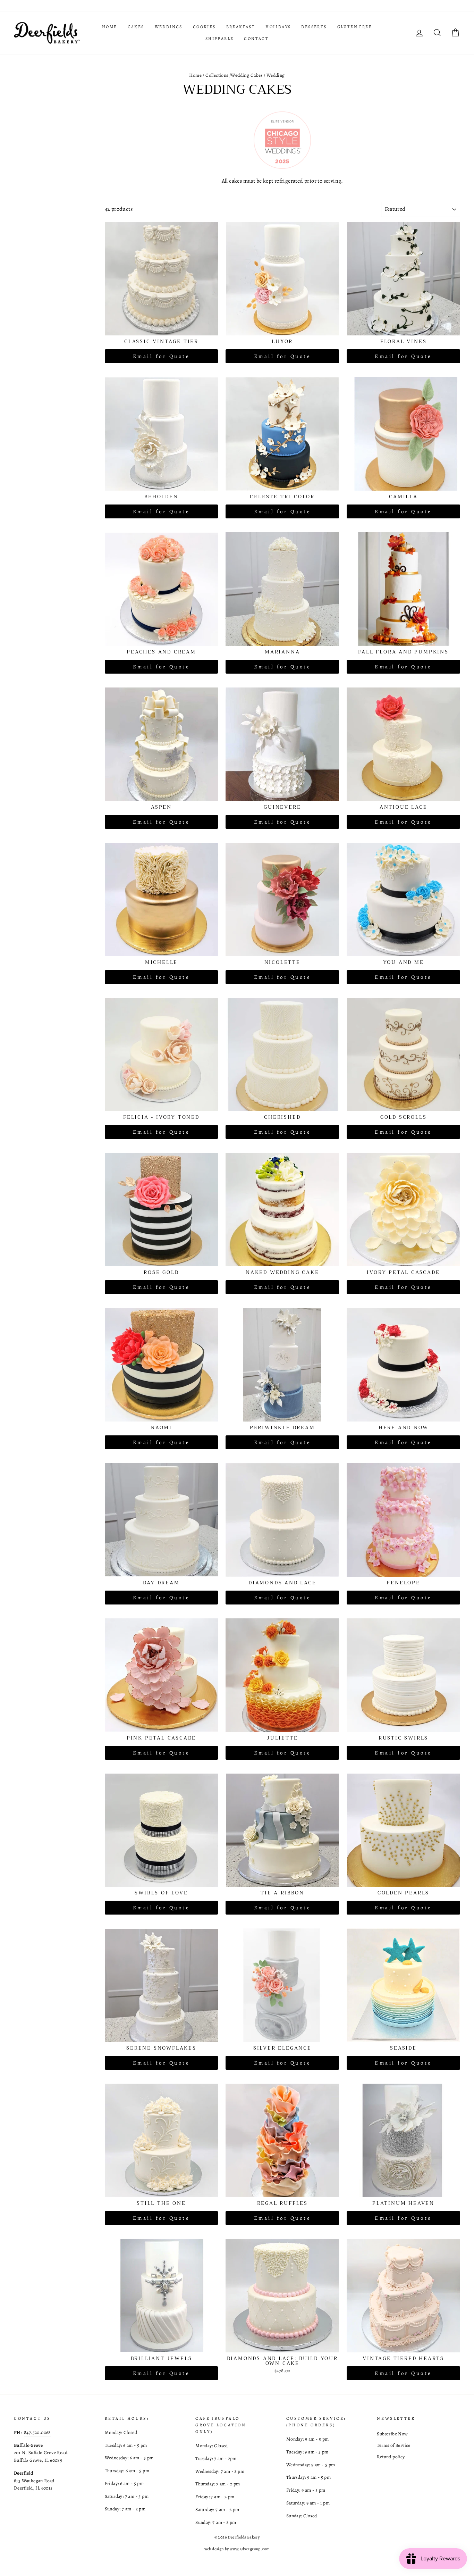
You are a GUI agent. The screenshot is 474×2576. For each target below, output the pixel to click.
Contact (256, 39)
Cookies (204, 27)
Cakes (136, 27)
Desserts (314, 27)
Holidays (278, 27)
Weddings (169, 27)
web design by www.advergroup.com (237, 2549)
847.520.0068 (37, 2432)
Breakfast (241, 27)
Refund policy (391, 2457)
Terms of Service (393, 2445)
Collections (217, 75)
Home (110, 27)
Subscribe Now (392, 2434)
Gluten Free (355, 27)
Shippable (220, 39)
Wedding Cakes (247, 75)
